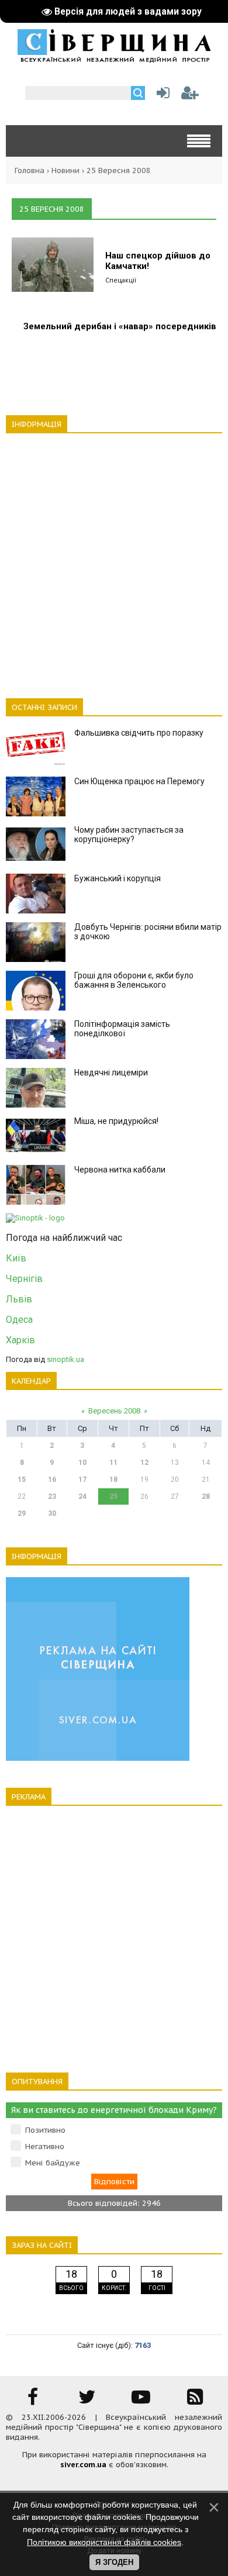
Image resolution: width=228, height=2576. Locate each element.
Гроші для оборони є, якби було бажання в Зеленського (134, 980)
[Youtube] (141, 2401)
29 (22, 1513)
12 (144, 1463)
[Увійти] (161, 96)
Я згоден (114, 2562)
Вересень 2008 (114, 1411)
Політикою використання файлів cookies (104, 2542)
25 (113, 1496)
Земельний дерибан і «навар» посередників (120, 326)
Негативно (45, 2146)
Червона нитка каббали (120, 1170)
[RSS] (195, 2401)
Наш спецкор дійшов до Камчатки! (158, 261)
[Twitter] (87, 2401)
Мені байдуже (53, 2163)
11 (113, 1463)
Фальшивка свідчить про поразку (139, 733)
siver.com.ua (83, 2465)
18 (113, 1480)
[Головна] (114, 58)
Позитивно (45, 2130)
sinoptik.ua (65, 1359)
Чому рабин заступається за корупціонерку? (129, 834)
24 (82, 1496)
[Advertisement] (114, 559)
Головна (30, 170)
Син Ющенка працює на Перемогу (139, 781)
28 (206, 1496)
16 (52, 1480)
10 (82, 1463)
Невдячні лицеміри (111, 1073)
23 (52, 1496)
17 (82, 1480)
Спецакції (121, 280)
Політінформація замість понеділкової (122, 1029)
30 (52, 1513)
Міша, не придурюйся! (116, 1121)
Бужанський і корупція (118, 878)
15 (22, 1480)
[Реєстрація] (190, 96)
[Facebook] (33, 2401)
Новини (65, 170)
